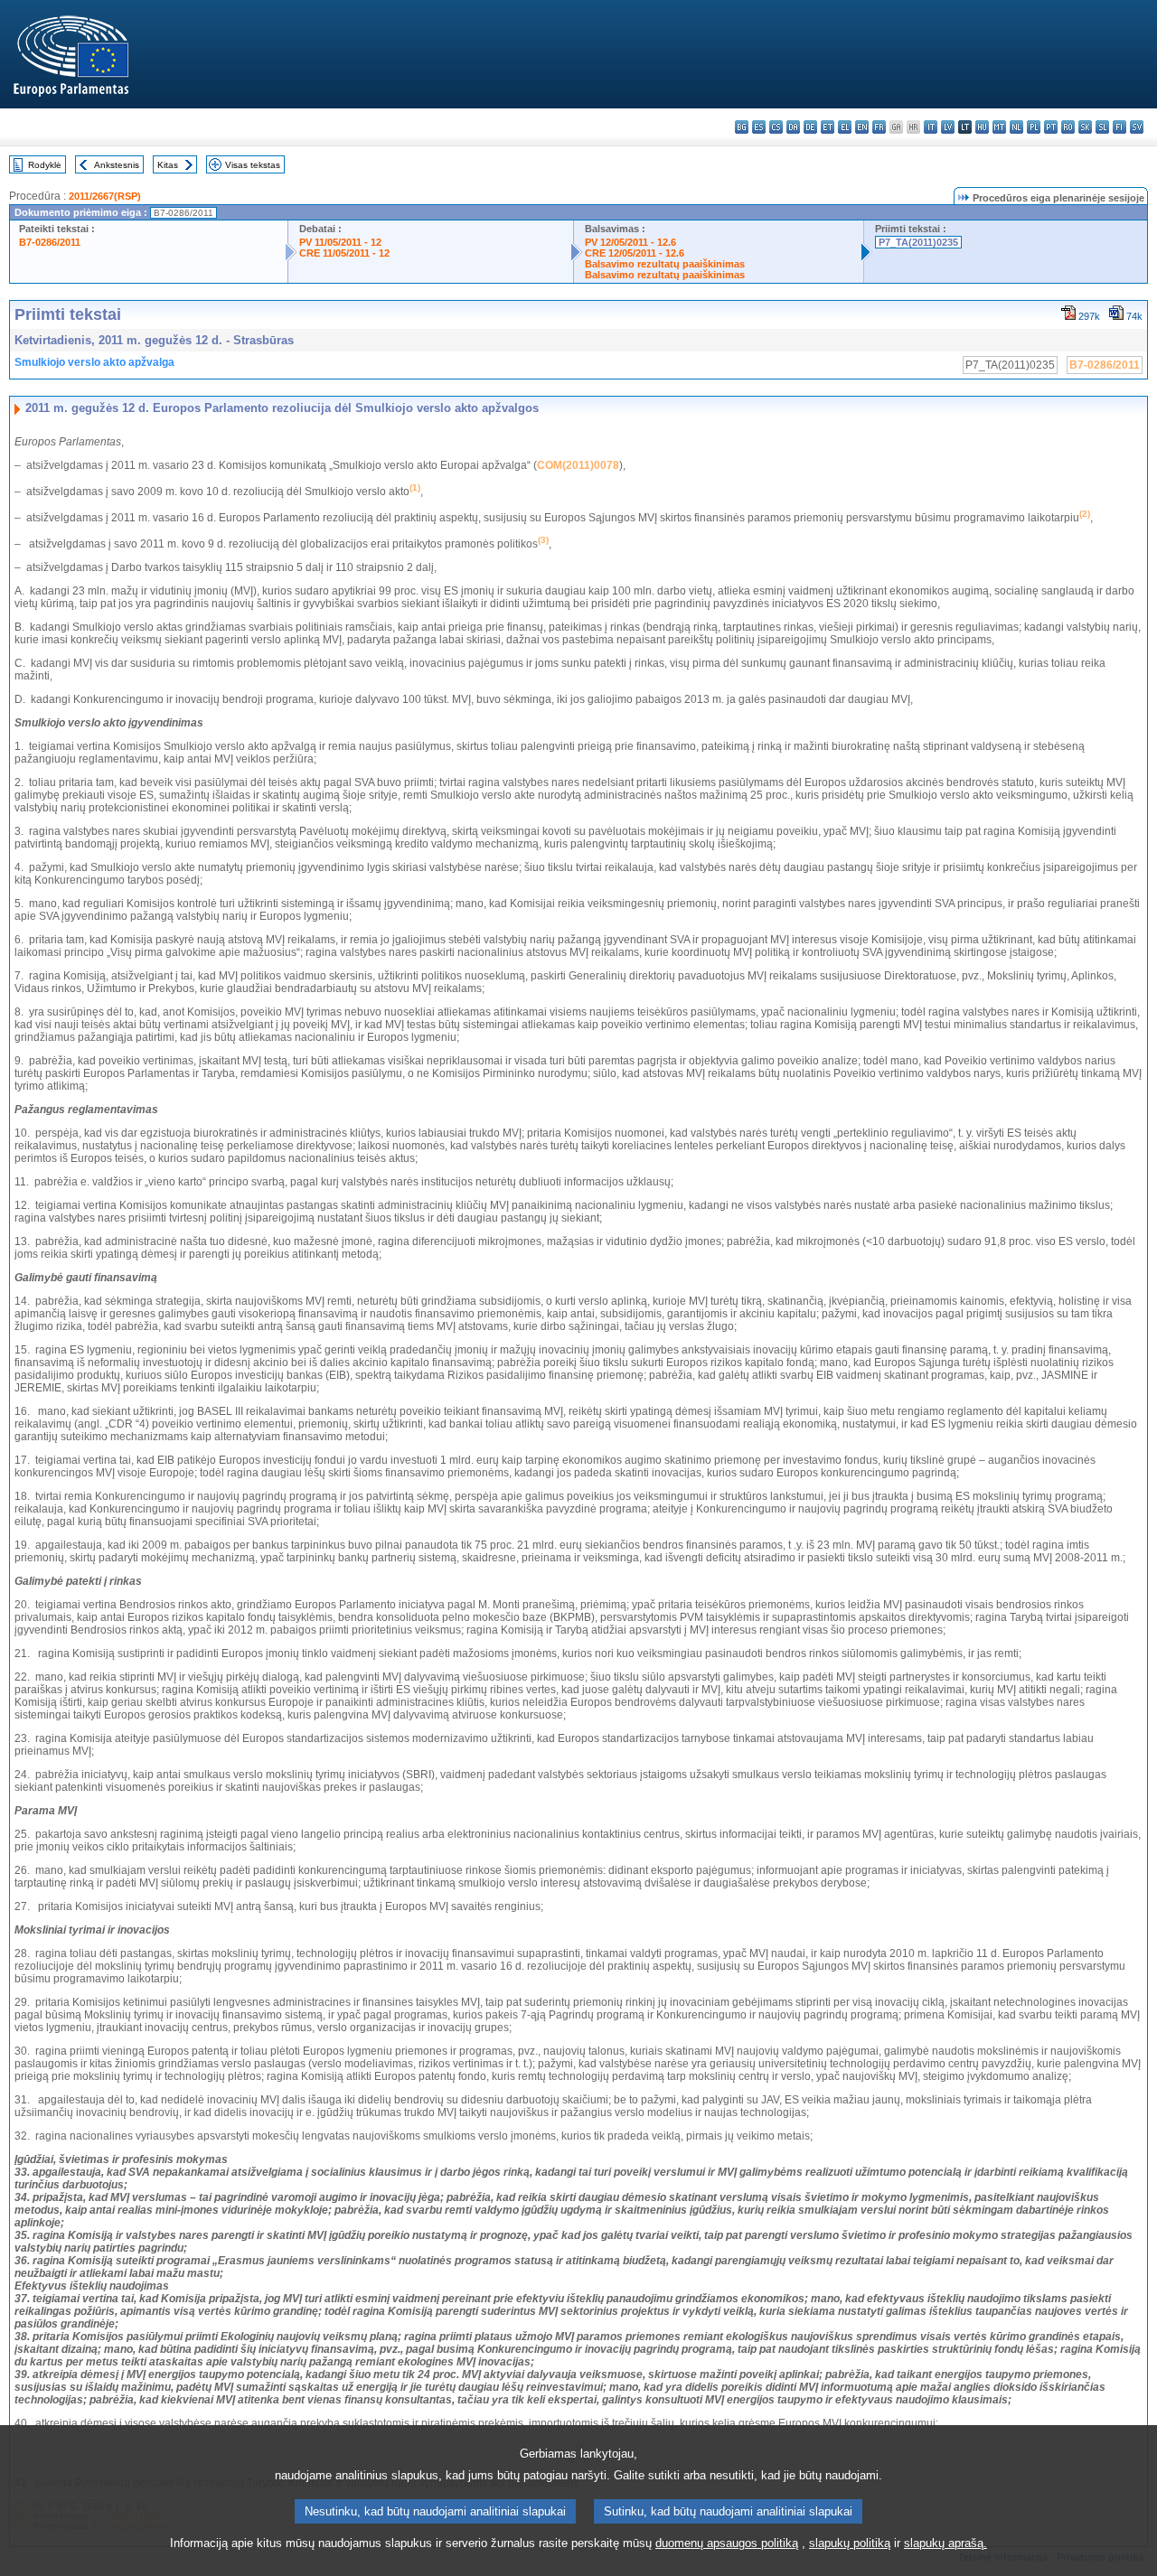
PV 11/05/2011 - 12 (340, 242)
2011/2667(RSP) (105, 196)
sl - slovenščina (1102, 127)
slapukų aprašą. (945, 2543)
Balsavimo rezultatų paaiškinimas (665, 264)
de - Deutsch (810, 127)
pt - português (1051, 127)
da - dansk (793, 127)
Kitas (168, 165)
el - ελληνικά (845, 127)
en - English (862, 127)
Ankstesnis (117, 165)
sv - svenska (1137, 127)
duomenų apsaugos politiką (727, 2543)
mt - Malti (999, 127)
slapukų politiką (850, 2543)
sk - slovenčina (1085, 127)
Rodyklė (45, 165)
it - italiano (931, 127)
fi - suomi (1119, 127)
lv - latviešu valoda (948, 127)
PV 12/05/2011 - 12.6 (630, 242)
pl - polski (1034, 127)
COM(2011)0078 (578, 465)
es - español (759, 127)
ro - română (1068, 127)
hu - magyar (982, 127)
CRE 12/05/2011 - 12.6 (635, 253)
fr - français (879, 127)
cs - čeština (776, 127)
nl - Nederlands (1016, 127)
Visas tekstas (253, 165)
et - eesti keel (828, 127)
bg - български (742, 127)
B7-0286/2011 (50, 242)
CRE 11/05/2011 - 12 (344, 253)
